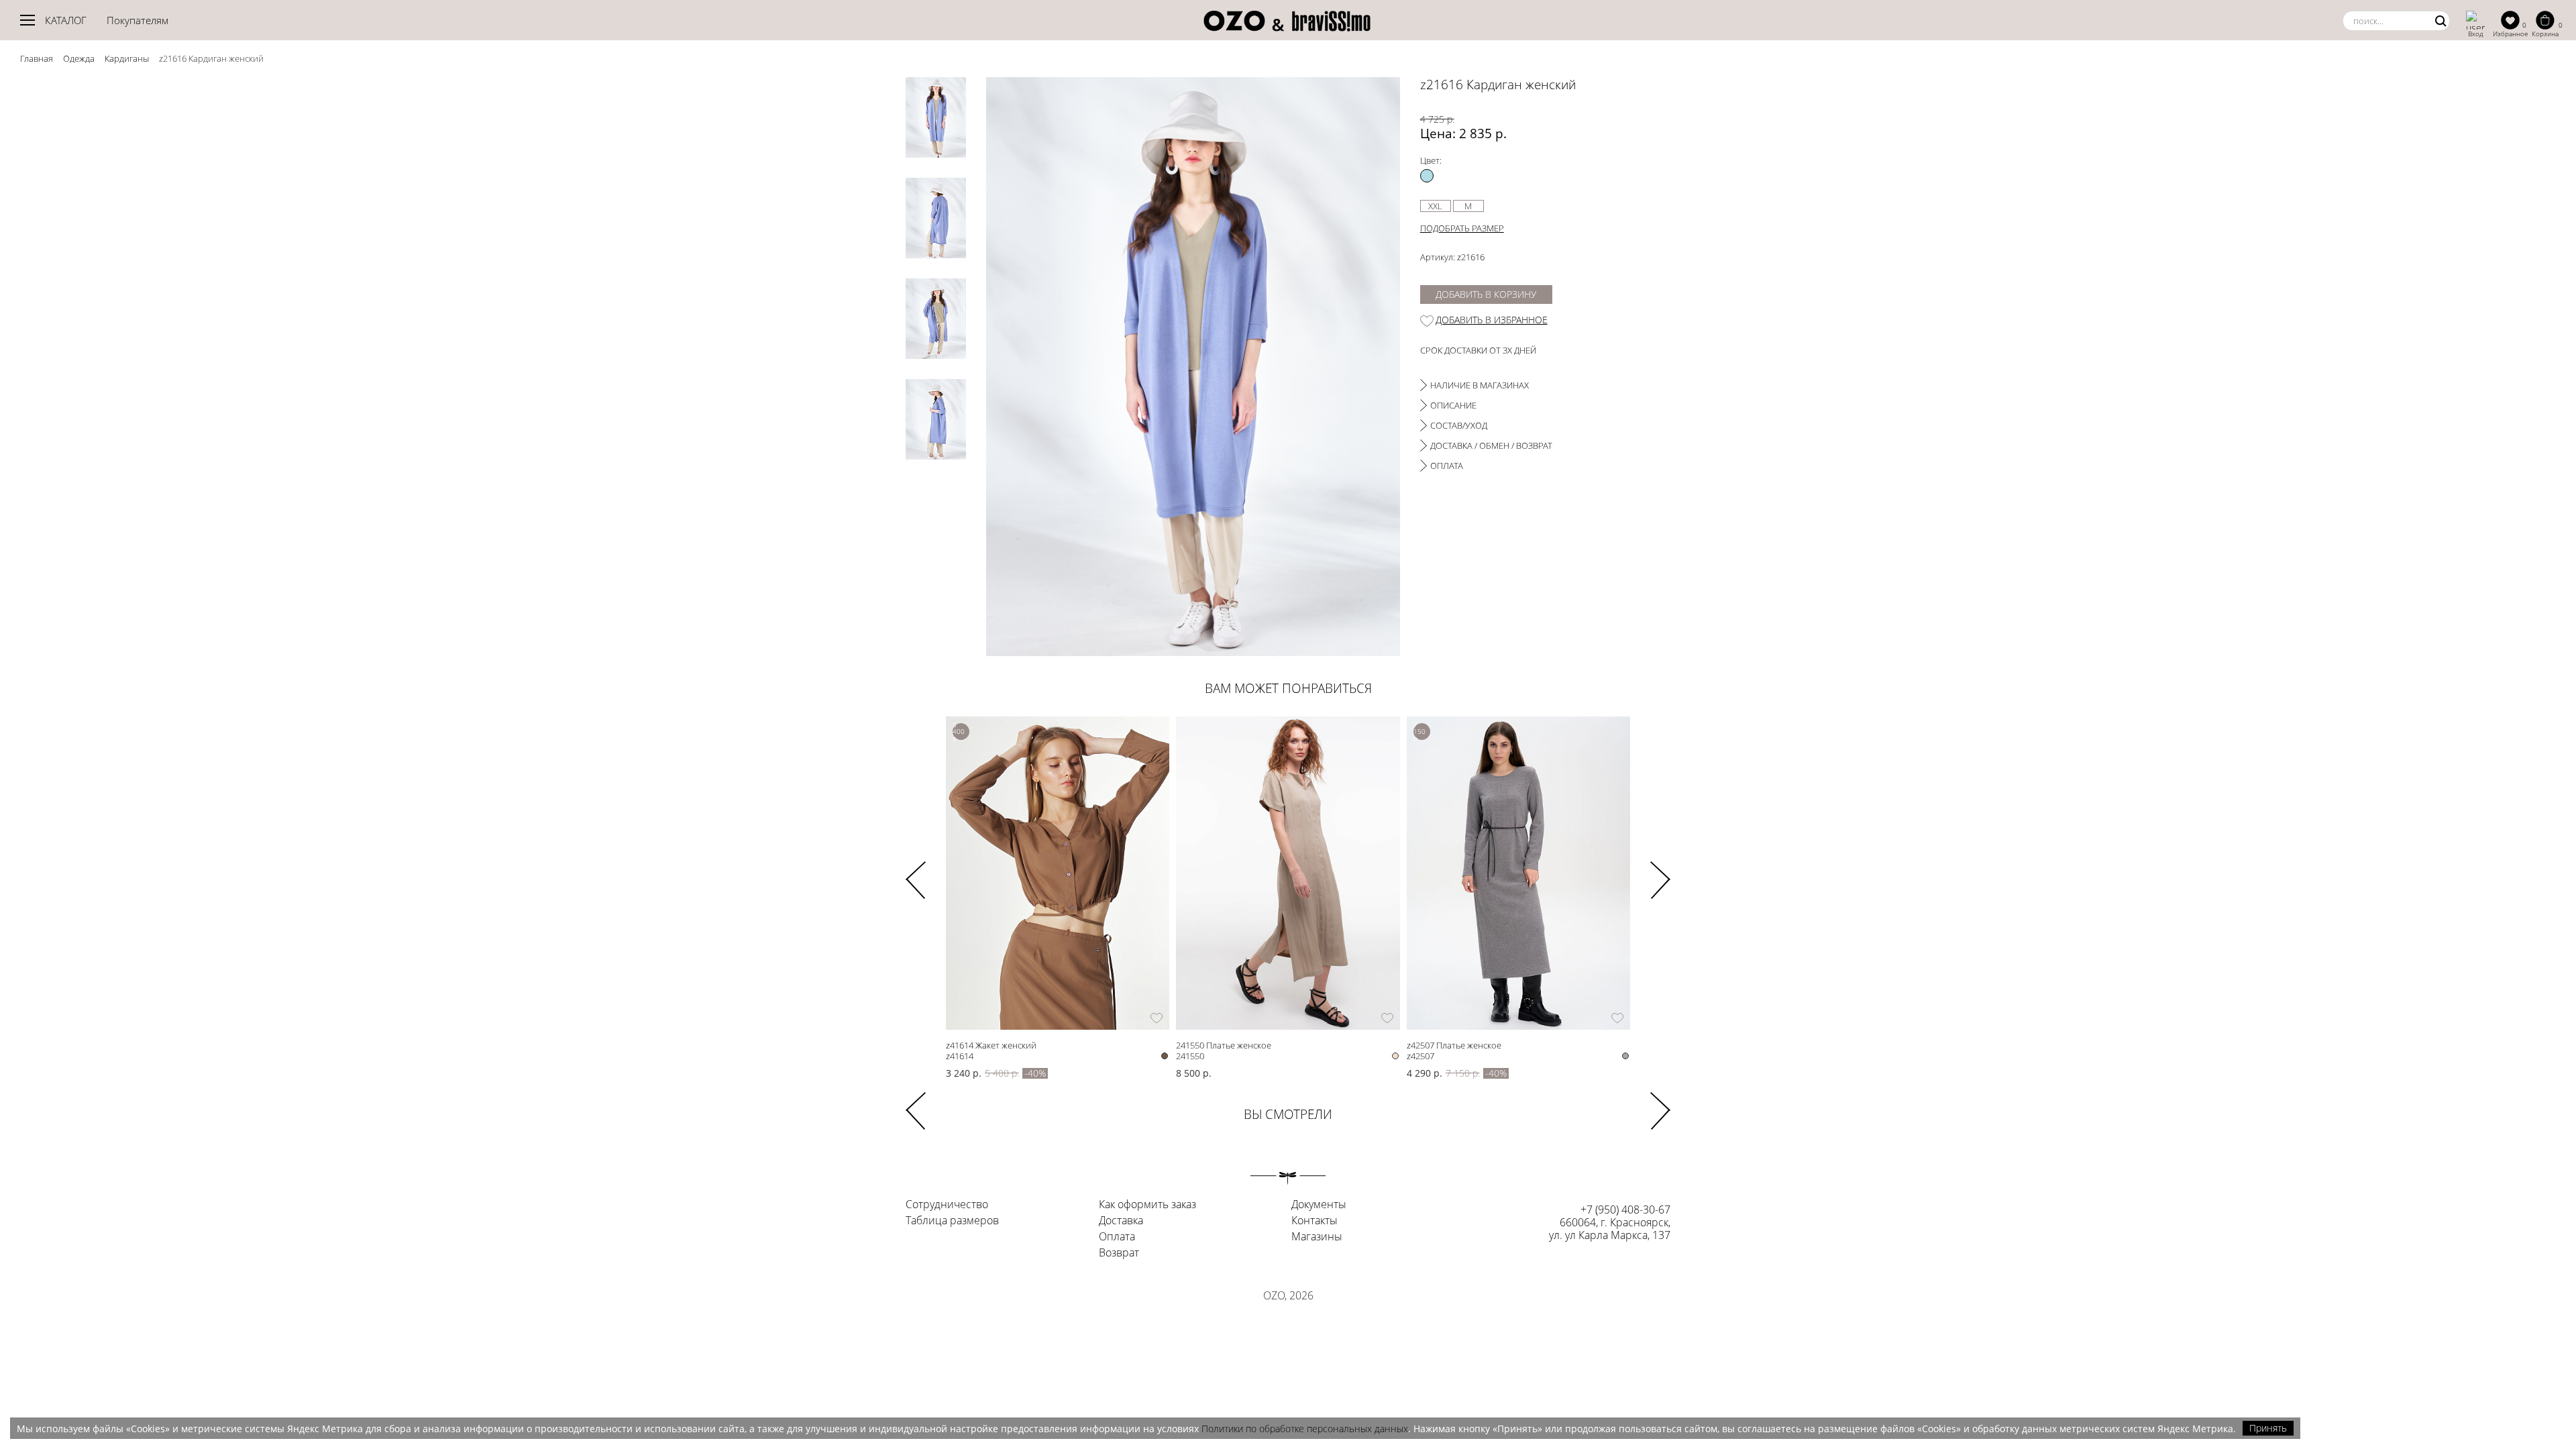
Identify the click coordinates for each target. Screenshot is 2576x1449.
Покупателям (138, 20)
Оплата (1117, 1237)
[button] (1660, 871)
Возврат (1119, 1253)
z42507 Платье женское (1454, 1045)
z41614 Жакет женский (991, 1045)
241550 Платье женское (1224, 1045)
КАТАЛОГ (66, 20)
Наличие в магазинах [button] (1480, 385)
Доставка (1121, 1221)
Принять (2268, 1428)
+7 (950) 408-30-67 (1625, 1210)
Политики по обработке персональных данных (1305, 1429)
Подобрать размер (1462, 228)
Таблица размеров (952, 1221)
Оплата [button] (1447, 466)
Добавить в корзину (1486, 294)
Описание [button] (1453, 405)
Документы (1319, 1205)
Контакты (1314, 1221)
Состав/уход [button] (1459, 425)
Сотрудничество (947, 1205)
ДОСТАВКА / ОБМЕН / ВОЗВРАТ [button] (1491, 445)
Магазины (1317, 1237)
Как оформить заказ (1147, 1205)
